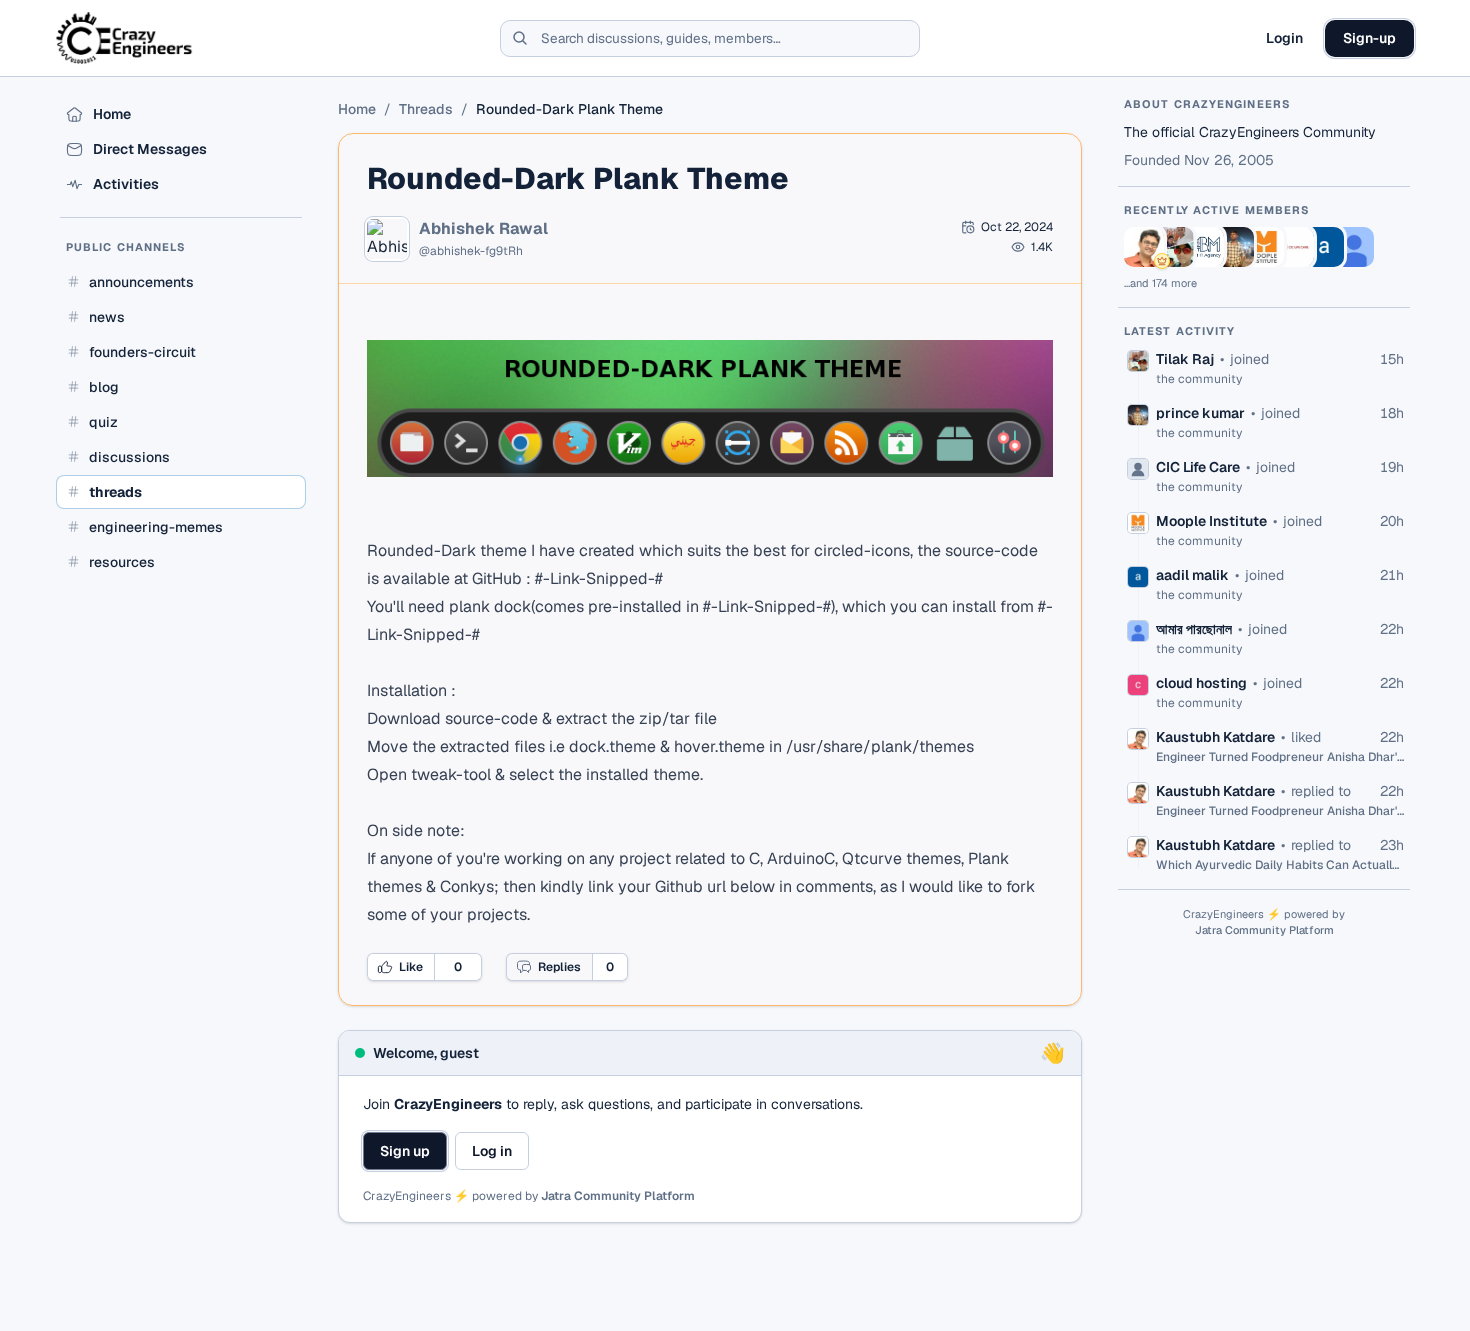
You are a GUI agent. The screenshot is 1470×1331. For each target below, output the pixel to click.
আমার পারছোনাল (1194, 629)
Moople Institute (1211, 521)
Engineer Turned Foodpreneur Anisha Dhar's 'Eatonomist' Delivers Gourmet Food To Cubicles (1280, 757)
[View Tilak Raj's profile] (1174, 247)
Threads (426, 109)
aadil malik (1192, 575)
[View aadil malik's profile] (1324, 247)
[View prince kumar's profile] (1234, 247)
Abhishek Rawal (483, 229)
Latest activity (1180, 331)
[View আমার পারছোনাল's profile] (1354, 247)
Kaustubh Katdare (1215, 737)
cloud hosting (1201, 683)
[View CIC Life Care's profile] (1294, 247)
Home (357, 109)
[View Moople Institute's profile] (1264, 247)
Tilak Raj (1185, 359)
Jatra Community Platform (618, 1196)
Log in (492, 1151)
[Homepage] (125, 38)
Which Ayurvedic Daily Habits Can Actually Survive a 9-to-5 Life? (1280, 865)
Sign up (405, 1151)
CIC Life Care (1198, 467)
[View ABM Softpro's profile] (1204, 247)
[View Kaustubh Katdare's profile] (1144, 247)
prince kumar (1200, 413)
